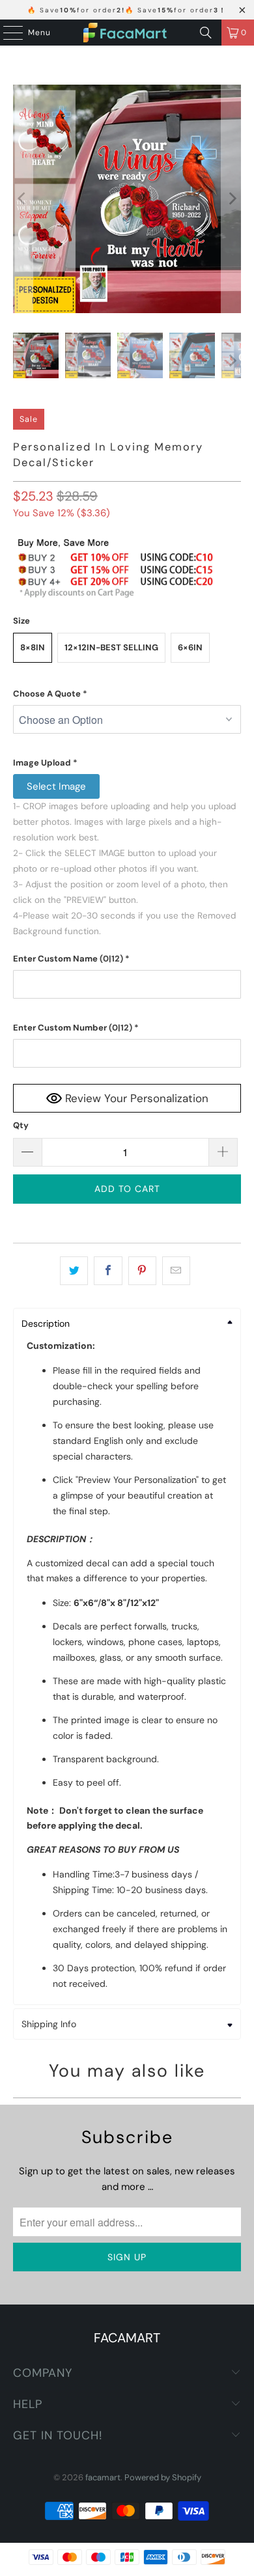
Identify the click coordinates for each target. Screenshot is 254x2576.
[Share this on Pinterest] (142, 1271)
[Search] (206, 33)
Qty (21, 1125)
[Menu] (7, 33)
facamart (103, 2477)
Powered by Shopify (163, 2477)
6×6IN (190, 647)
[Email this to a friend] (176, 1271)
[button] (127, 694)
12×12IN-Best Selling (111, 647)
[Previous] (23, 199)
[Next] (231, 199)
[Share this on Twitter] (74, 1271)
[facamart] (127, 33)
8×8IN (33, 647)
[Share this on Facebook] (108, 1271)
